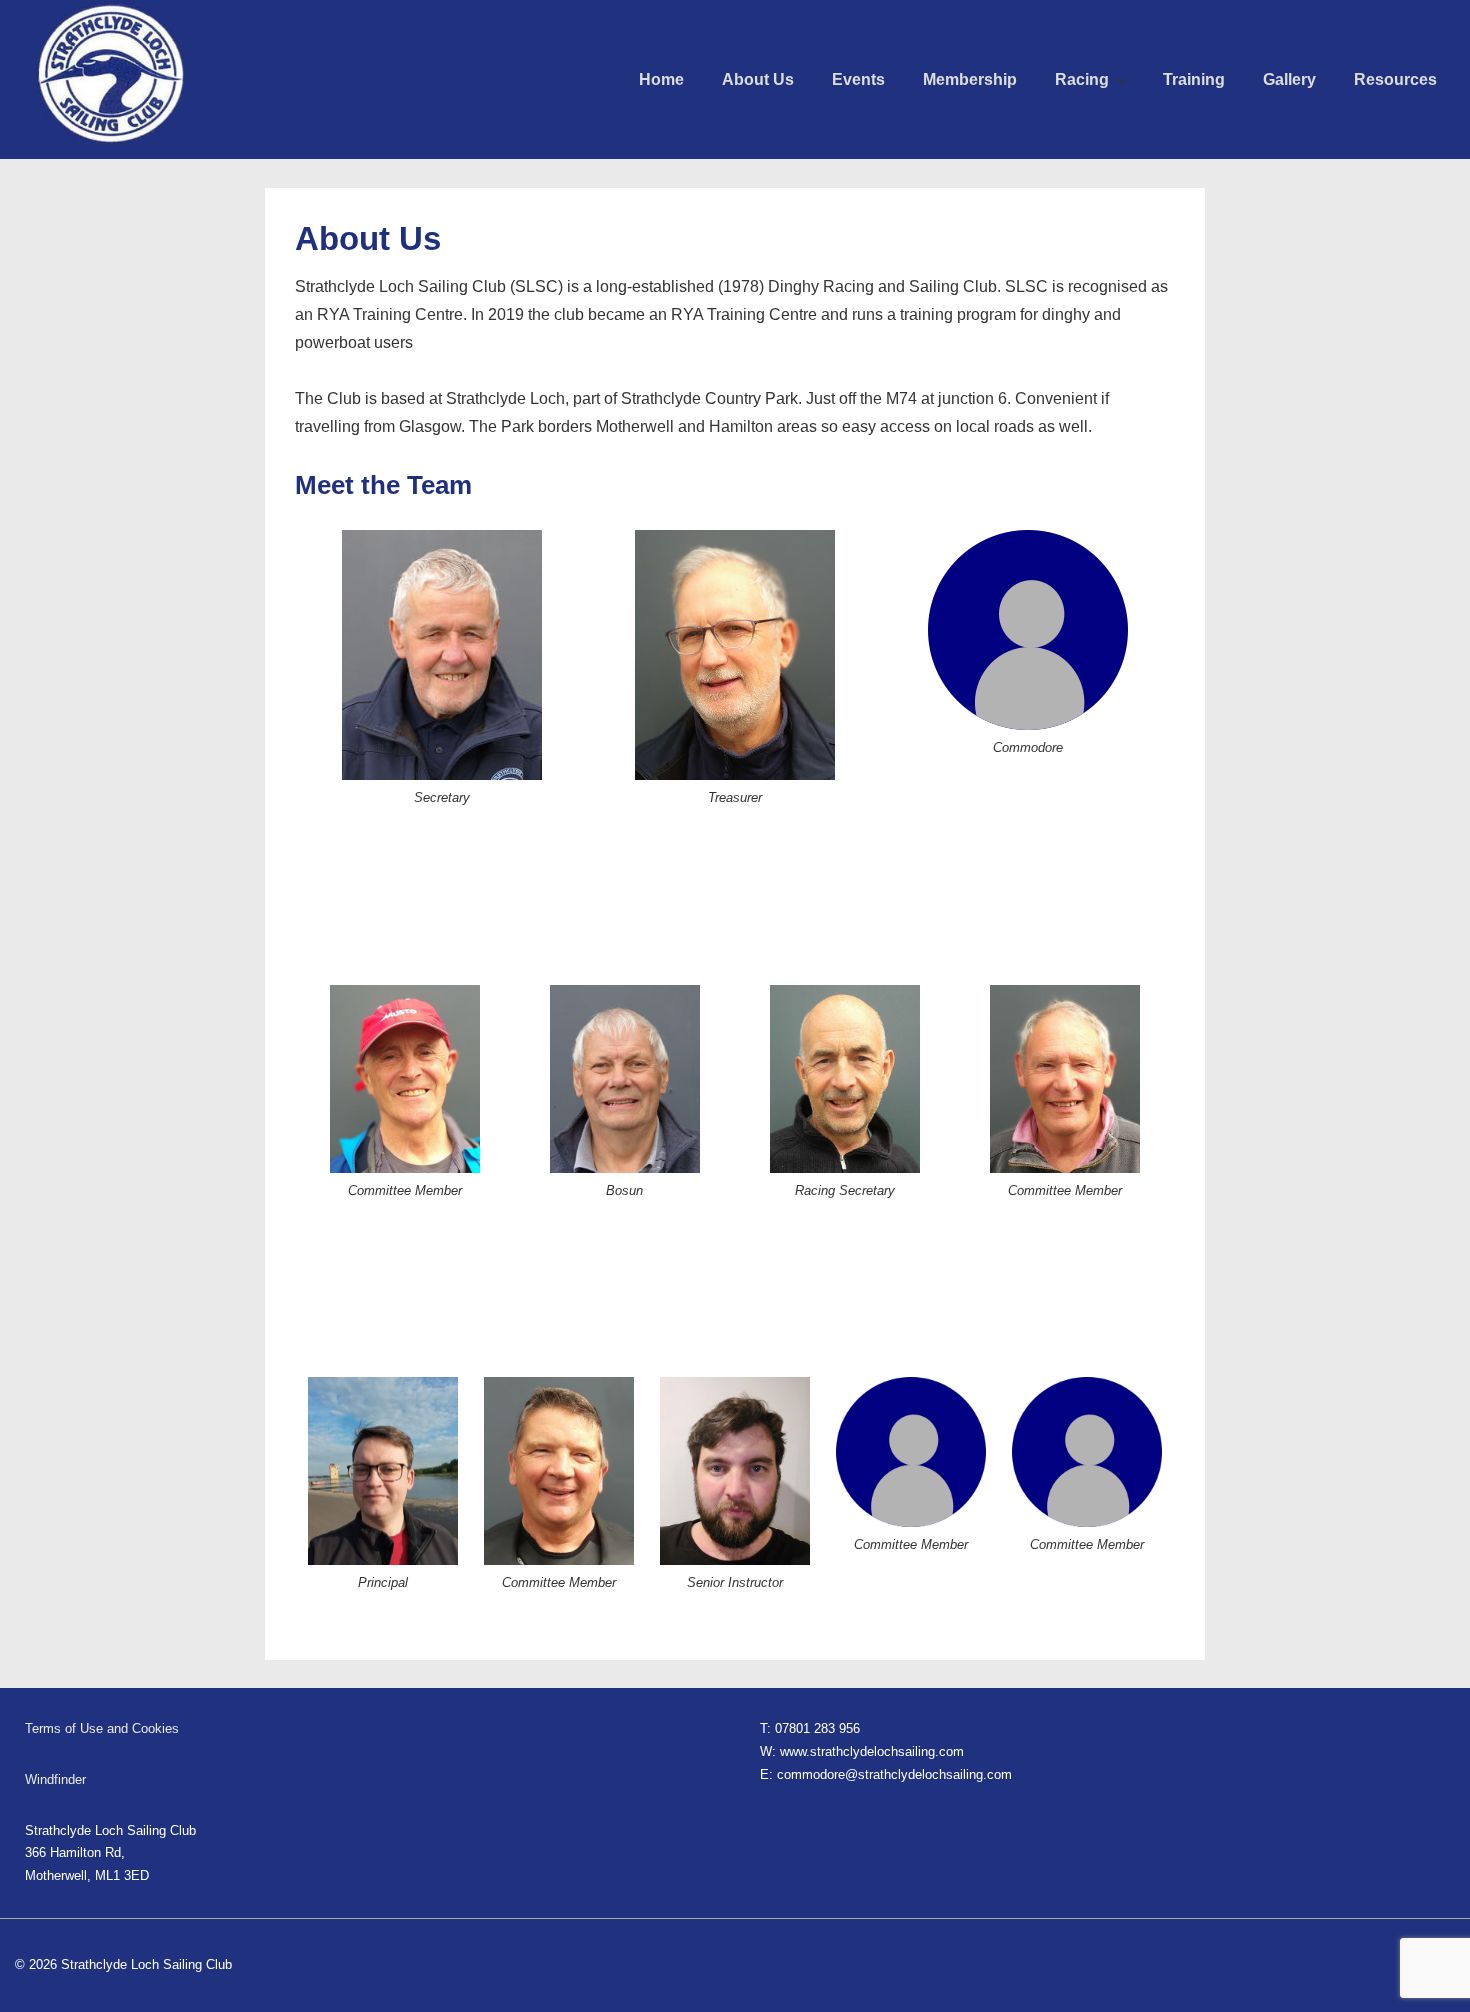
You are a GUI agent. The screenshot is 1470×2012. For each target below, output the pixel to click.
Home (661, 79)
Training (1194, 79)
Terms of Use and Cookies (102, 1728)
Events (858, 79)
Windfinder (55, 1779)
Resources (1395, 79)
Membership (970, 79)
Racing (1082, 79)
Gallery (1289, 79)
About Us (758, 79)
